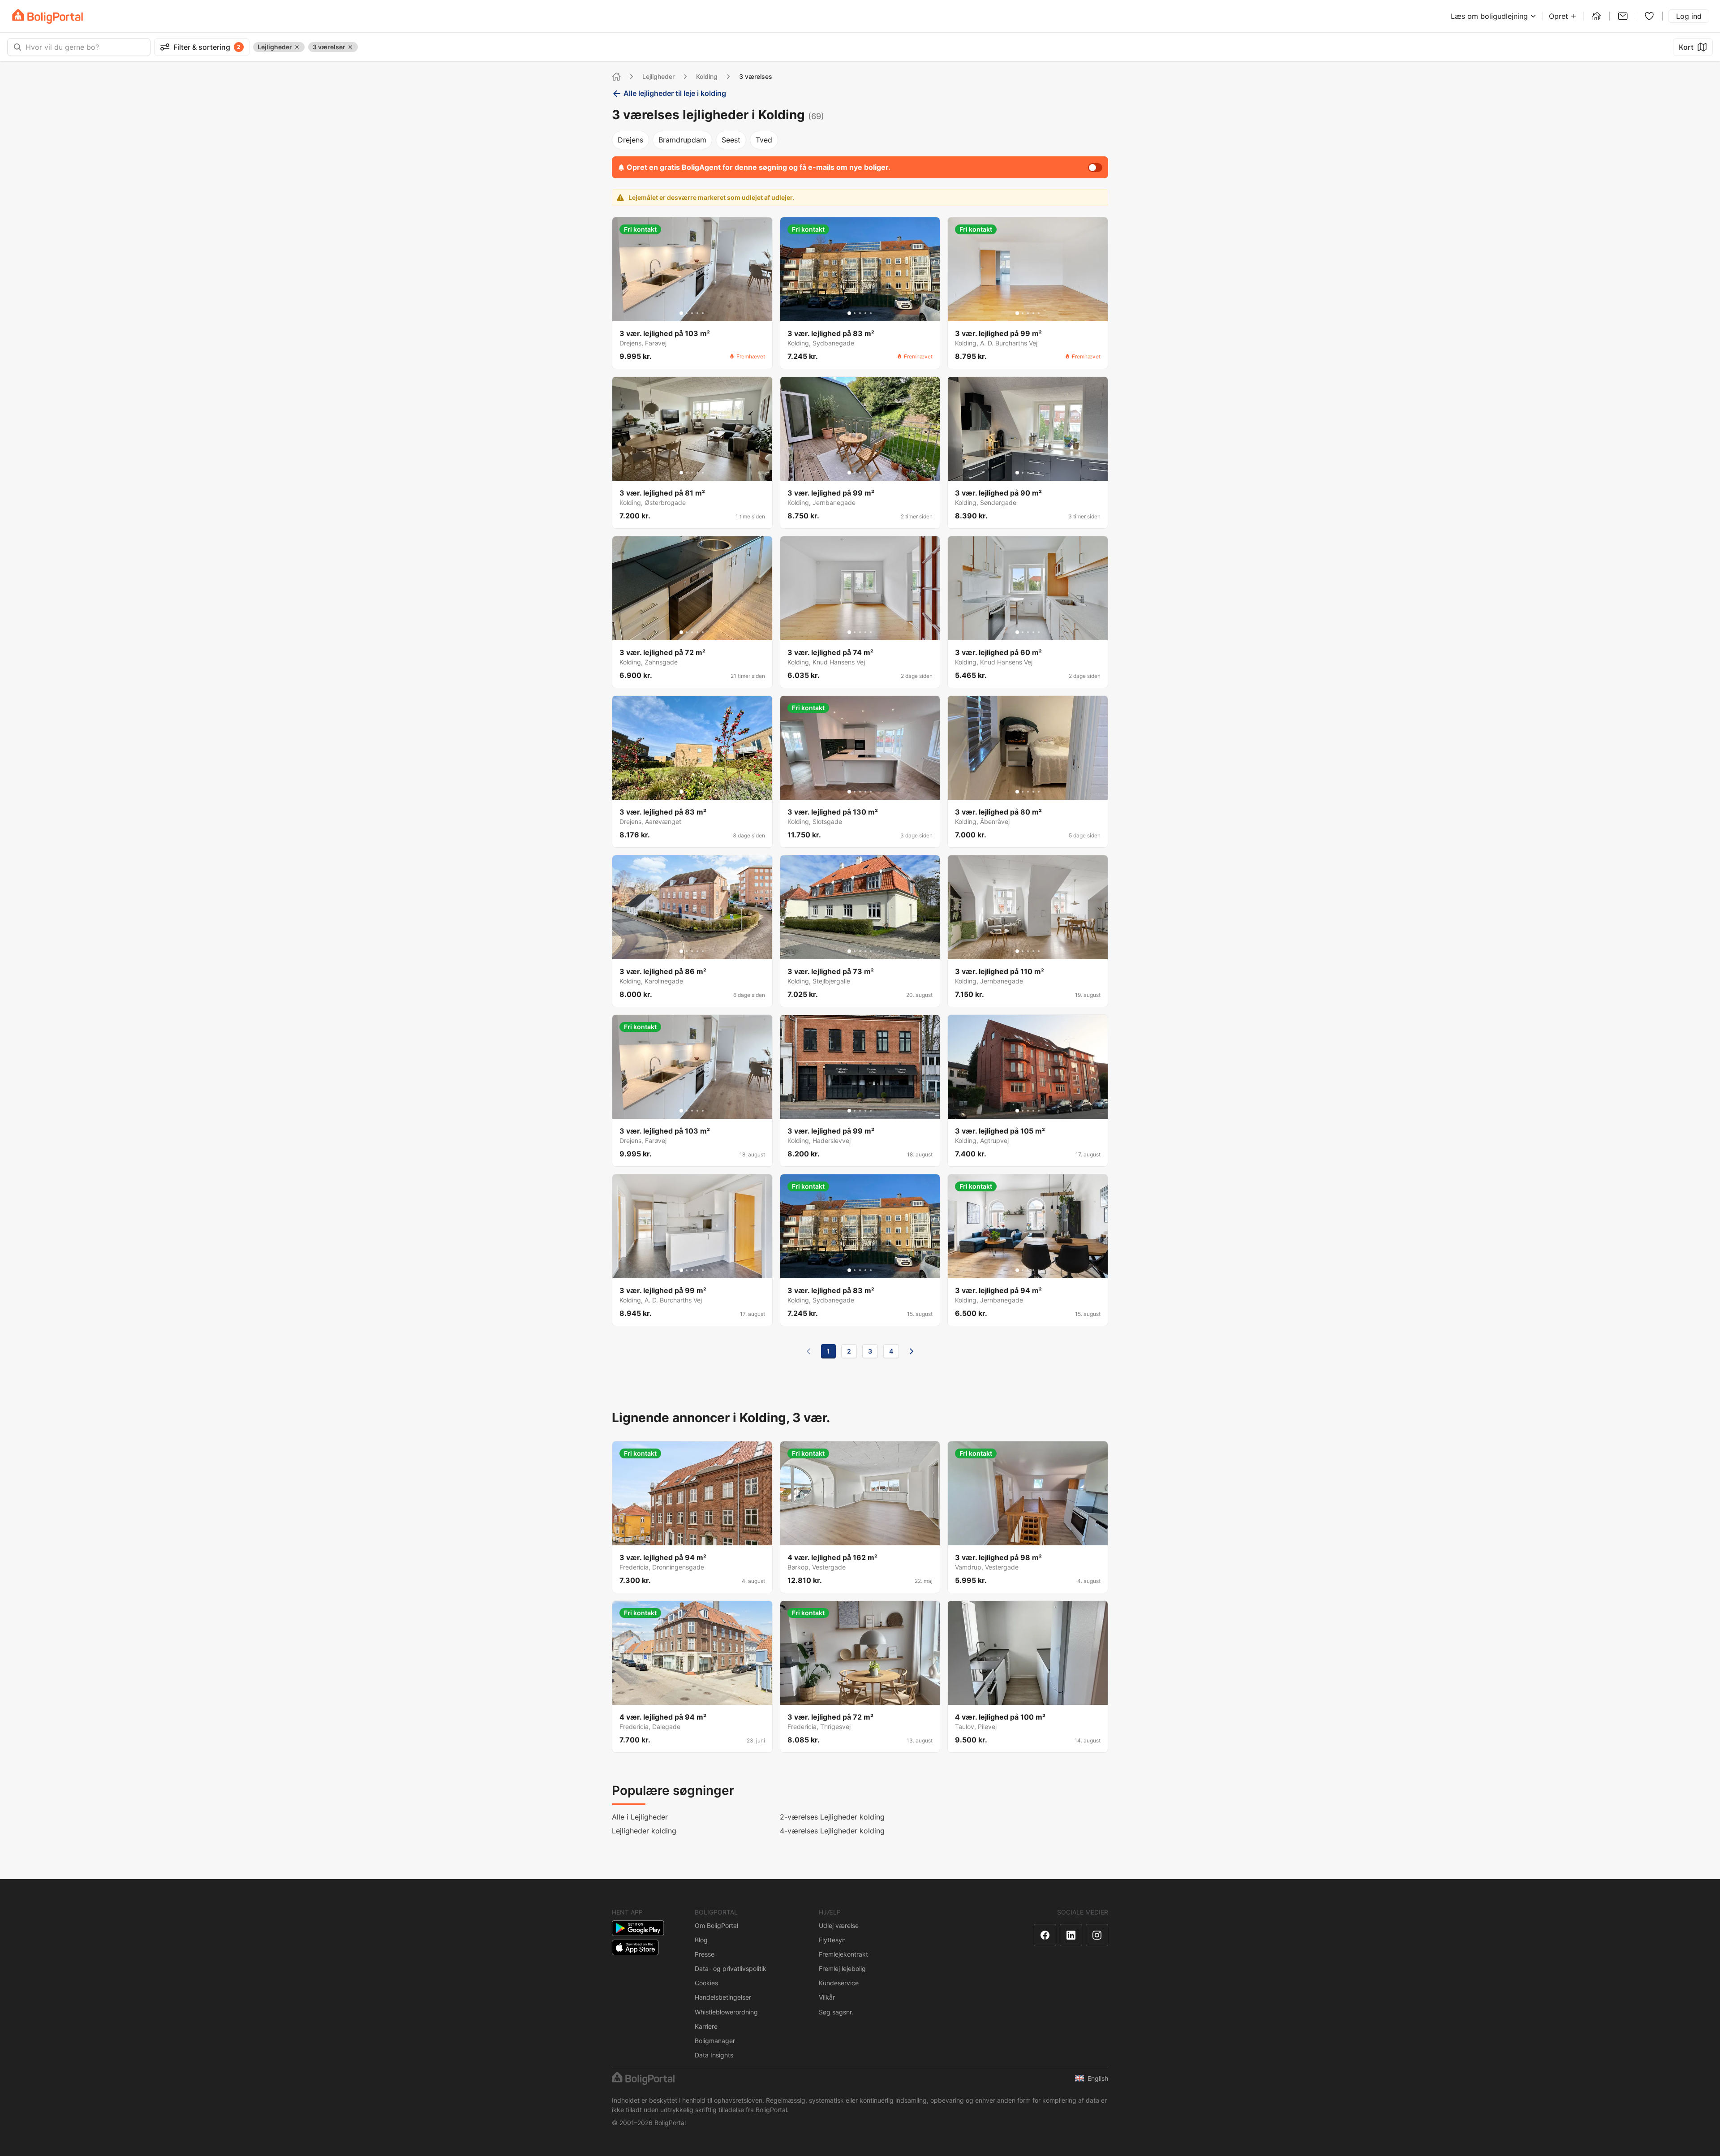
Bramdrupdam (682, 140)
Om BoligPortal (716, 1925)
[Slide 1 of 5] (681, 313)
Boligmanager (715, 2041)
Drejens (630, 140)
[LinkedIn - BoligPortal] (1071, 1935)
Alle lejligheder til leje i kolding (675, 93)
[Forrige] (808, 1351)
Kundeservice (839, 1983)
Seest (731, 140)
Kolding (707, 76)
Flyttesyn (832, 1940)
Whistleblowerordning (726, 2012)
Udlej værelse (839, 1925)
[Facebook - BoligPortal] (1045, 1935)
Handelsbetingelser (723, 1997)
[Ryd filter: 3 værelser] (350, 47)
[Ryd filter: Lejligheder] (297, 47)
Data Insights (714, 2055)
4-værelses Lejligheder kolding (832, 1831)
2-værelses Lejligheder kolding (832, 1817)
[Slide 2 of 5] (687, 313)
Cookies (706, 1983)
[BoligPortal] (47, 16)
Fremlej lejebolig (842, 1968)
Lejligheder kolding (644, 1831)
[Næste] (912, 1351)
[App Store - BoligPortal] (635, 1947)
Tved (764, 140)
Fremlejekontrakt (843, 1954)
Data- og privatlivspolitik (731, 1968)
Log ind (1689, 16)
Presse (705, 1954)
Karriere (706, 2026)
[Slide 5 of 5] (703, 313)
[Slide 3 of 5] (692, 313)
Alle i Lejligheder (640, 1817)
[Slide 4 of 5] (697, 313)
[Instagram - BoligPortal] (1097, 1935)
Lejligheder (658, 76)
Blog (701, 1940)
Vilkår (827, 1997)
